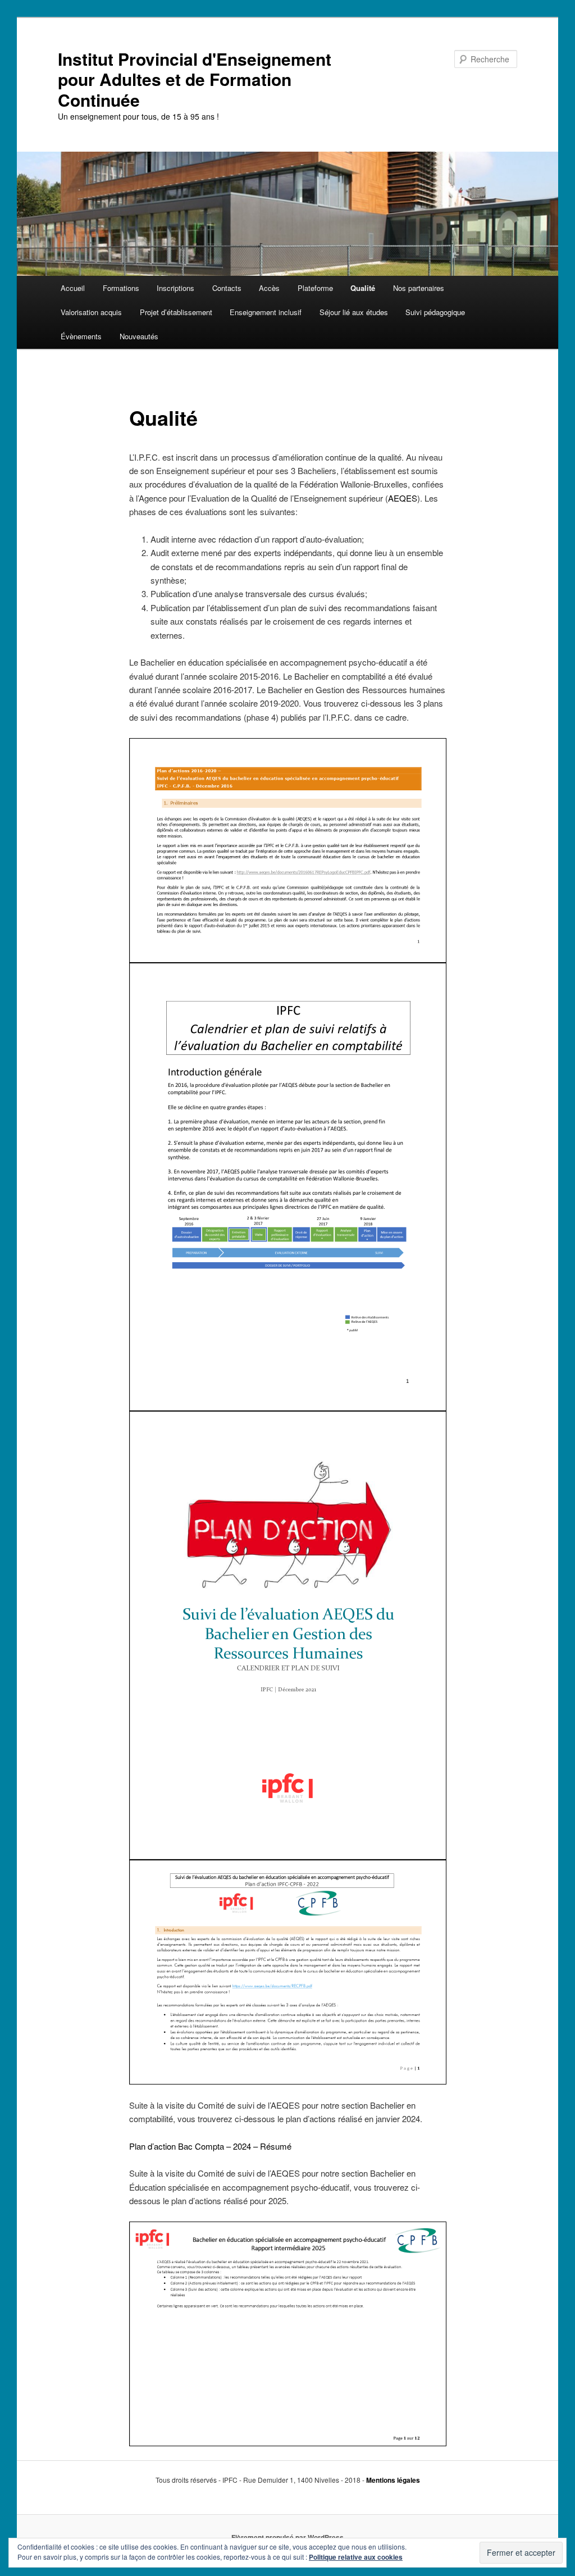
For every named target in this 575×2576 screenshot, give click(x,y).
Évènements (81, 336)
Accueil (73, 288)
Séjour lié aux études (354, 312)
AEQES (403, 498)
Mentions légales (393, 2480)
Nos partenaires (419, 288)
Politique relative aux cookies (356, 2557)
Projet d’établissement (176, 312)
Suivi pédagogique (435, 312)
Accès (269, 288)
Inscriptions (175, 288)
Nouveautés (139, 336)
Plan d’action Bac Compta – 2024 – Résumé (210, 2146)
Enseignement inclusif (266, 312)
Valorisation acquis (91, 312)
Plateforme (315, 288)
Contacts (227, 288)
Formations (121, 288)
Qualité (363, 288)
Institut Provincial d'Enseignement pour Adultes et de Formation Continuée (195, 79)
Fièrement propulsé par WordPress (287, 2537)
